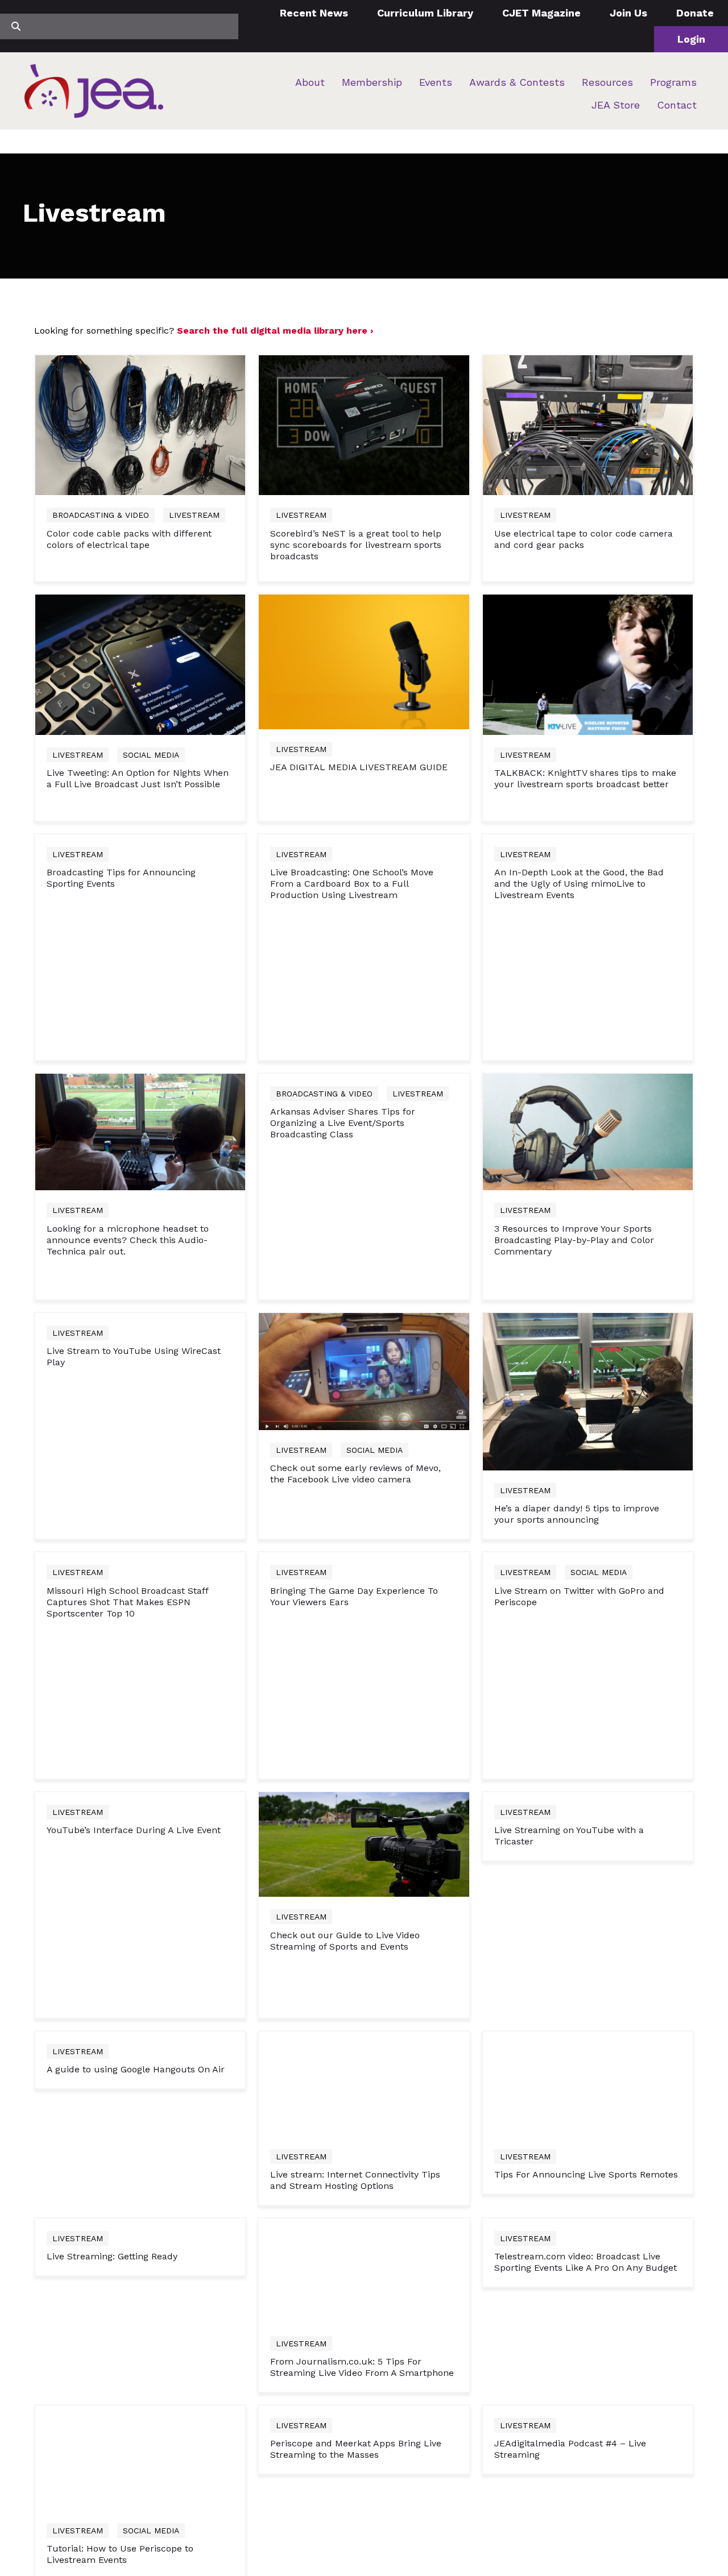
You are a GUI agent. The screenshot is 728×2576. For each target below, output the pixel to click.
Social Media (151, 1450)
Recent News (314, 13)
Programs (673, 82)
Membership (372, 82)
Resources (607, 82)
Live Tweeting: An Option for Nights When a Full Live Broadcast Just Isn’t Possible (138, 1474)
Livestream (194, 515)
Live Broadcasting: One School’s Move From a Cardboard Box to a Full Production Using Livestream (352, 2274)
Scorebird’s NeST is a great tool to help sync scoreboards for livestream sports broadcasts (356, 545)
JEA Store (616, 105)
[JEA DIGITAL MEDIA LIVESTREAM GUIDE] (364, 1356)
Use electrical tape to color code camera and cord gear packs (584, 539)
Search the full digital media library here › (275, 331)
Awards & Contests (517, 82)
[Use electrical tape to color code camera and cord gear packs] (588, 425)
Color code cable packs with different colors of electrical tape (129, 539)
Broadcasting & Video (101, 515)
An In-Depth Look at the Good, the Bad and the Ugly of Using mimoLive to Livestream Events (579, 2274)
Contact (677, 105)
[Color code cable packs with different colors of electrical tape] (140, 425)
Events (436, 82)
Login (691, 39)
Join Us (628, 13)
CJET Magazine (541, 13)
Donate (695, 13)
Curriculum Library (425, 13)
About (310, 82)
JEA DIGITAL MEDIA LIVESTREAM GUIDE (359, 1462)
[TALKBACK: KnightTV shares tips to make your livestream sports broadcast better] (588, 1359)
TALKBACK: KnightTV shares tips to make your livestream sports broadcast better (585, 1474)
